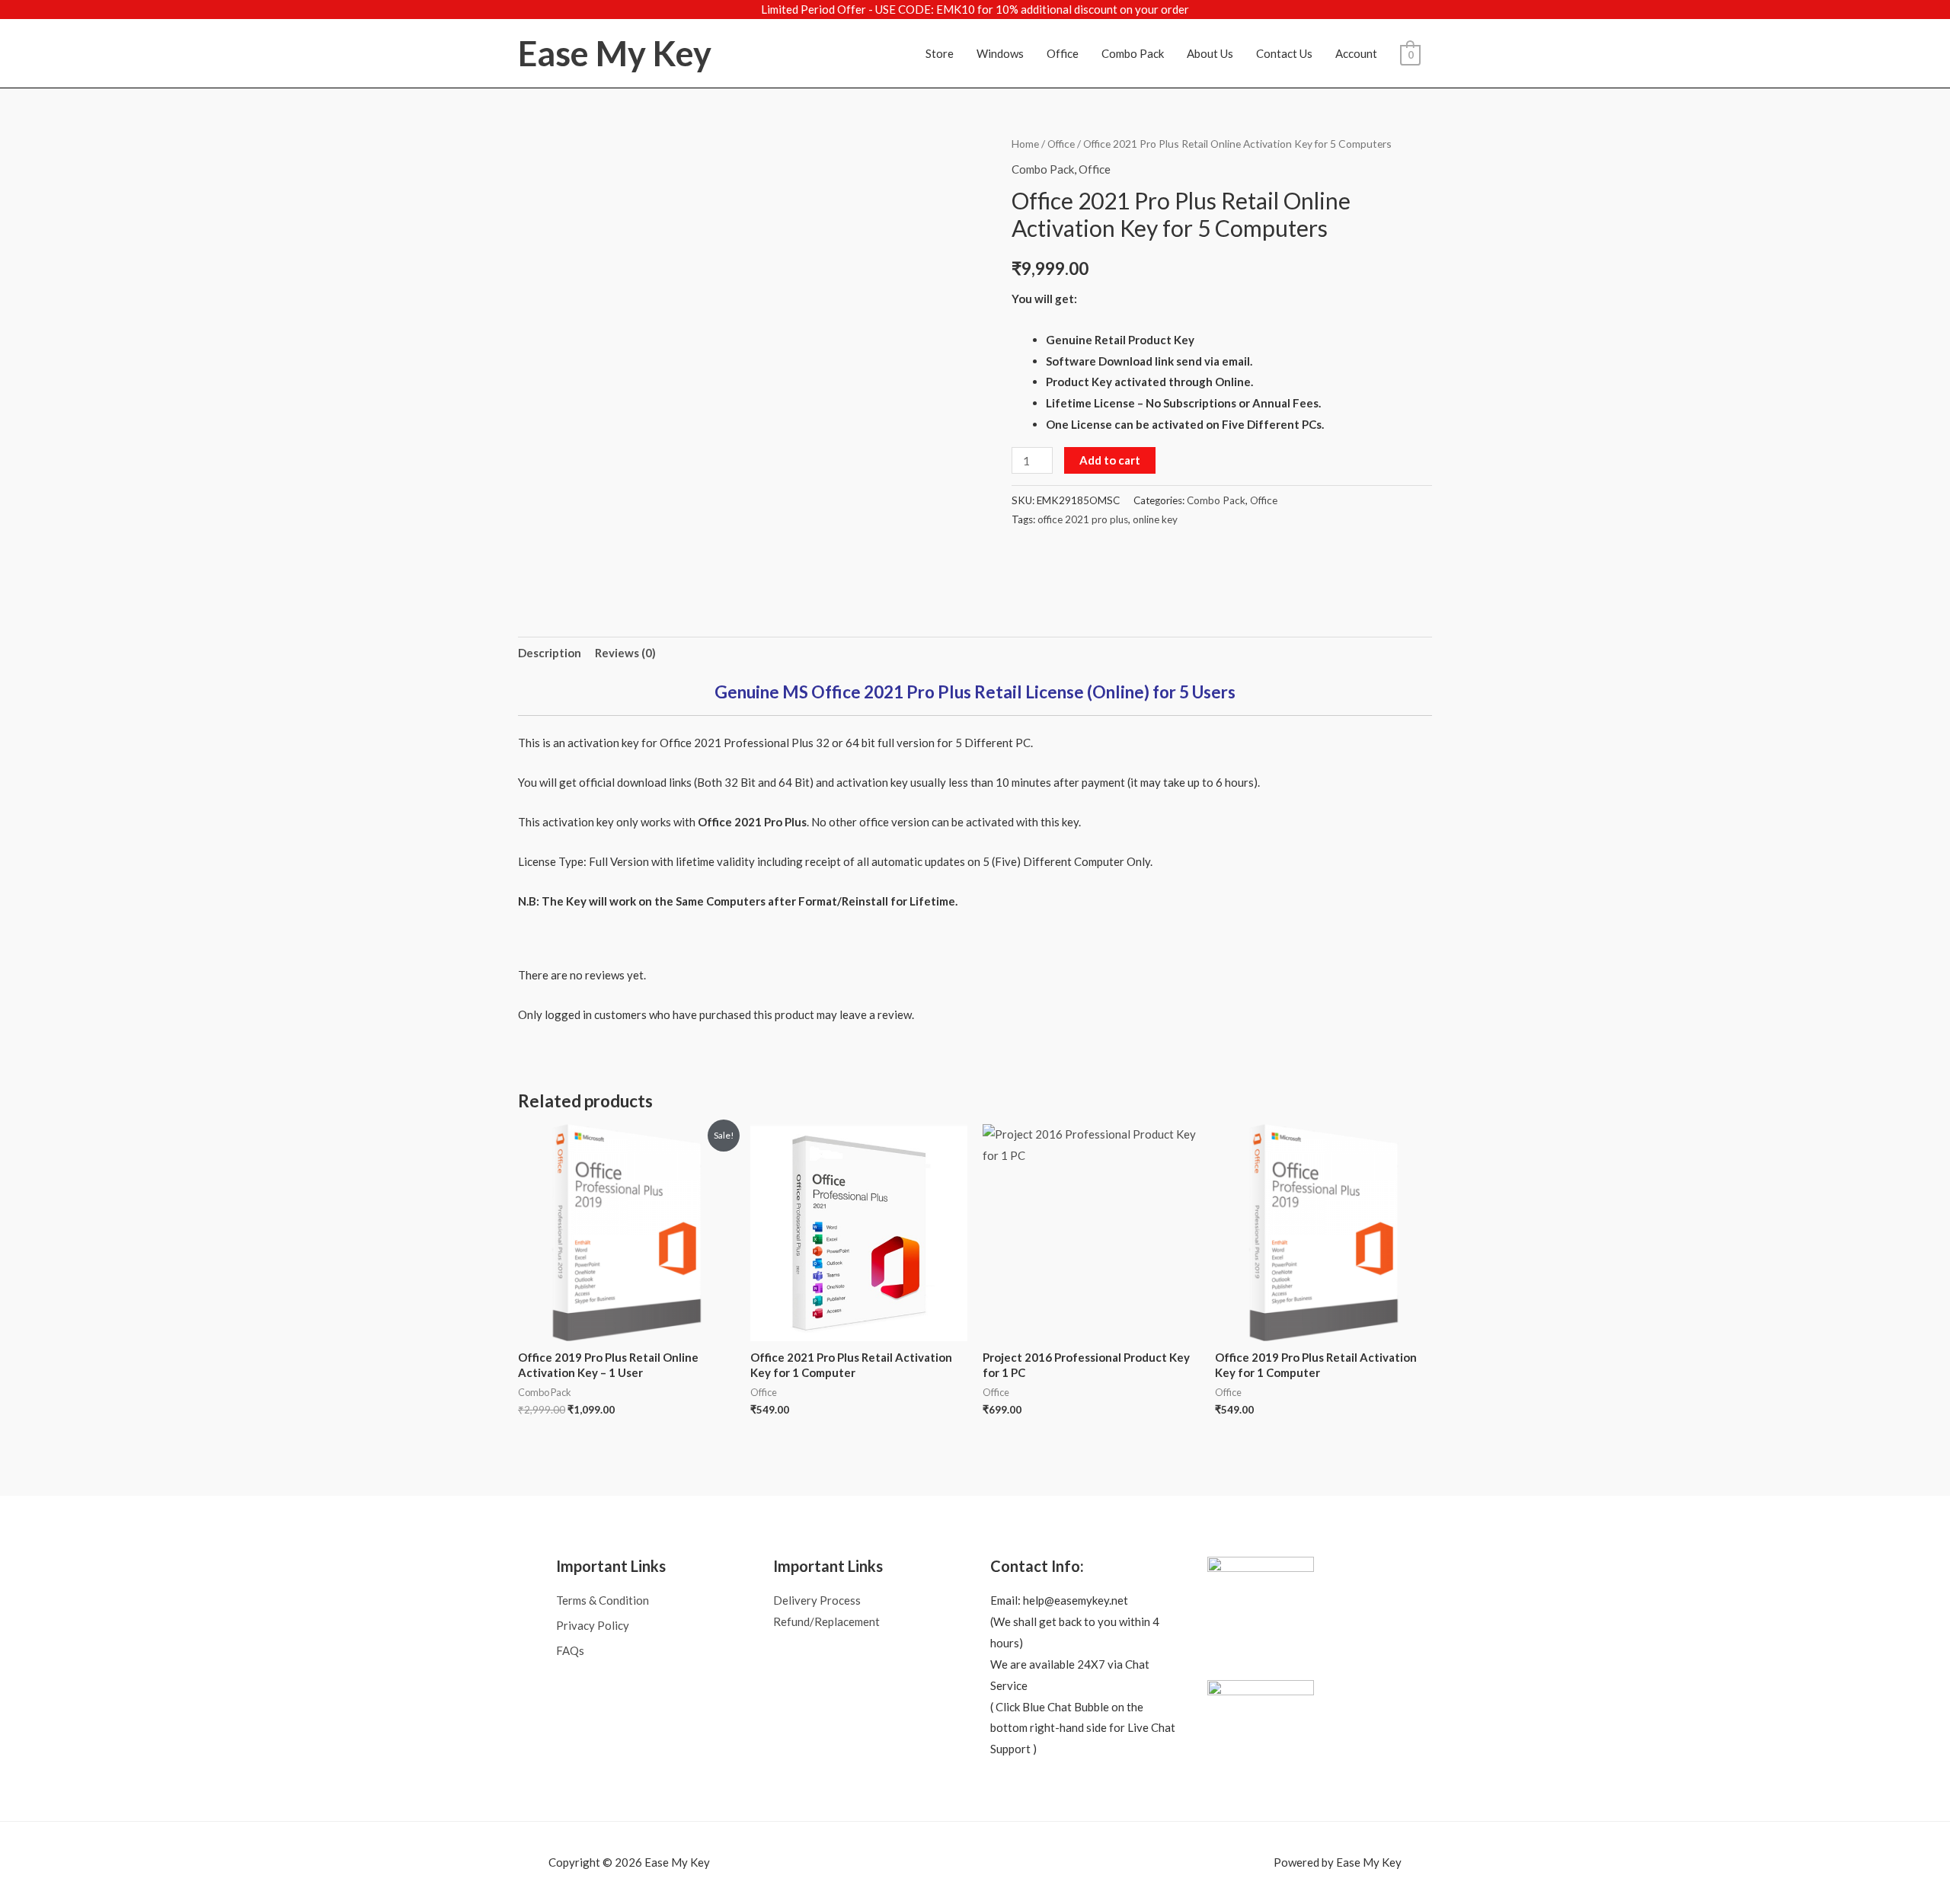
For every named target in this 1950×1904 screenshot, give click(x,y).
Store (940, 53)
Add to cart (1110, 460)
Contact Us (1284, 53)
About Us (1210, 53)
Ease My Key (615, 53)
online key (1155, 519)
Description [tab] (550, 653)
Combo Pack (1133, 53)
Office (1063, 53)
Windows (1000, 53)
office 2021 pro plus (1083, 519)
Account (1356, 53)
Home (1025, 144)
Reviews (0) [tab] (625, 653)
